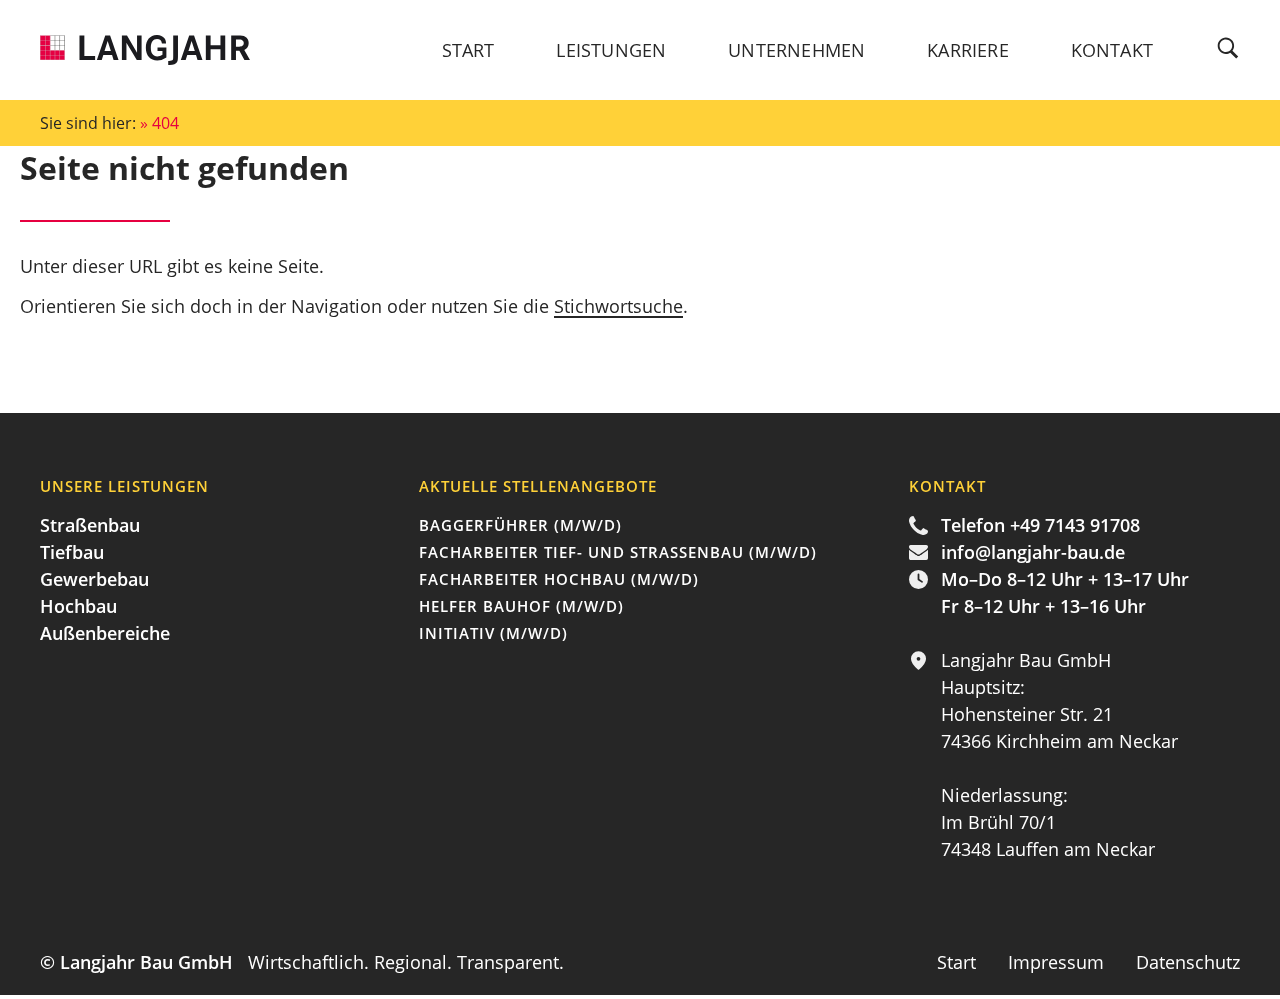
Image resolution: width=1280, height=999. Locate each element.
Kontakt (1112, 50)
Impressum (1058, 962)
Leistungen (611, 50)
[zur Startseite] (145, 52)
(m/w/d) (520, 525)
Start (468, 50)
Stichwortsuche (618, 306)
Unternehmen (796, 50)
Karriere (967, 50)
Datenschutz (1188, 962)
